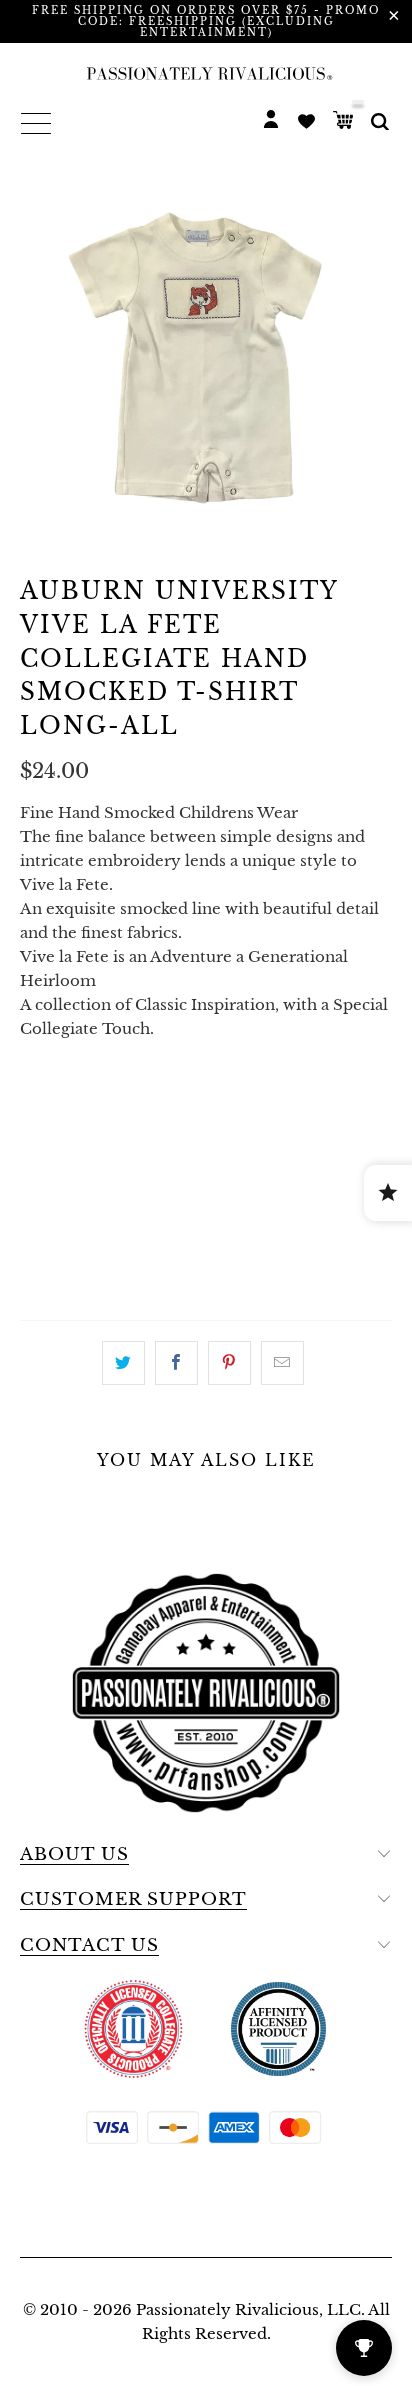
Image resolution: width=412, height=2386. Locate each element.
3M (42, 1106)
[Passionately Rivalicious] (206, 73)
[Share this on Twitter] (123, 1363)
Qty (36, 1162)
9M (150, 1106)
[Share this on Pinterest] (229, 1363)
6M (96, 1106)
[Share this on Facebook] (176, 1363)
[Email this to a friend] (282, 1363)
